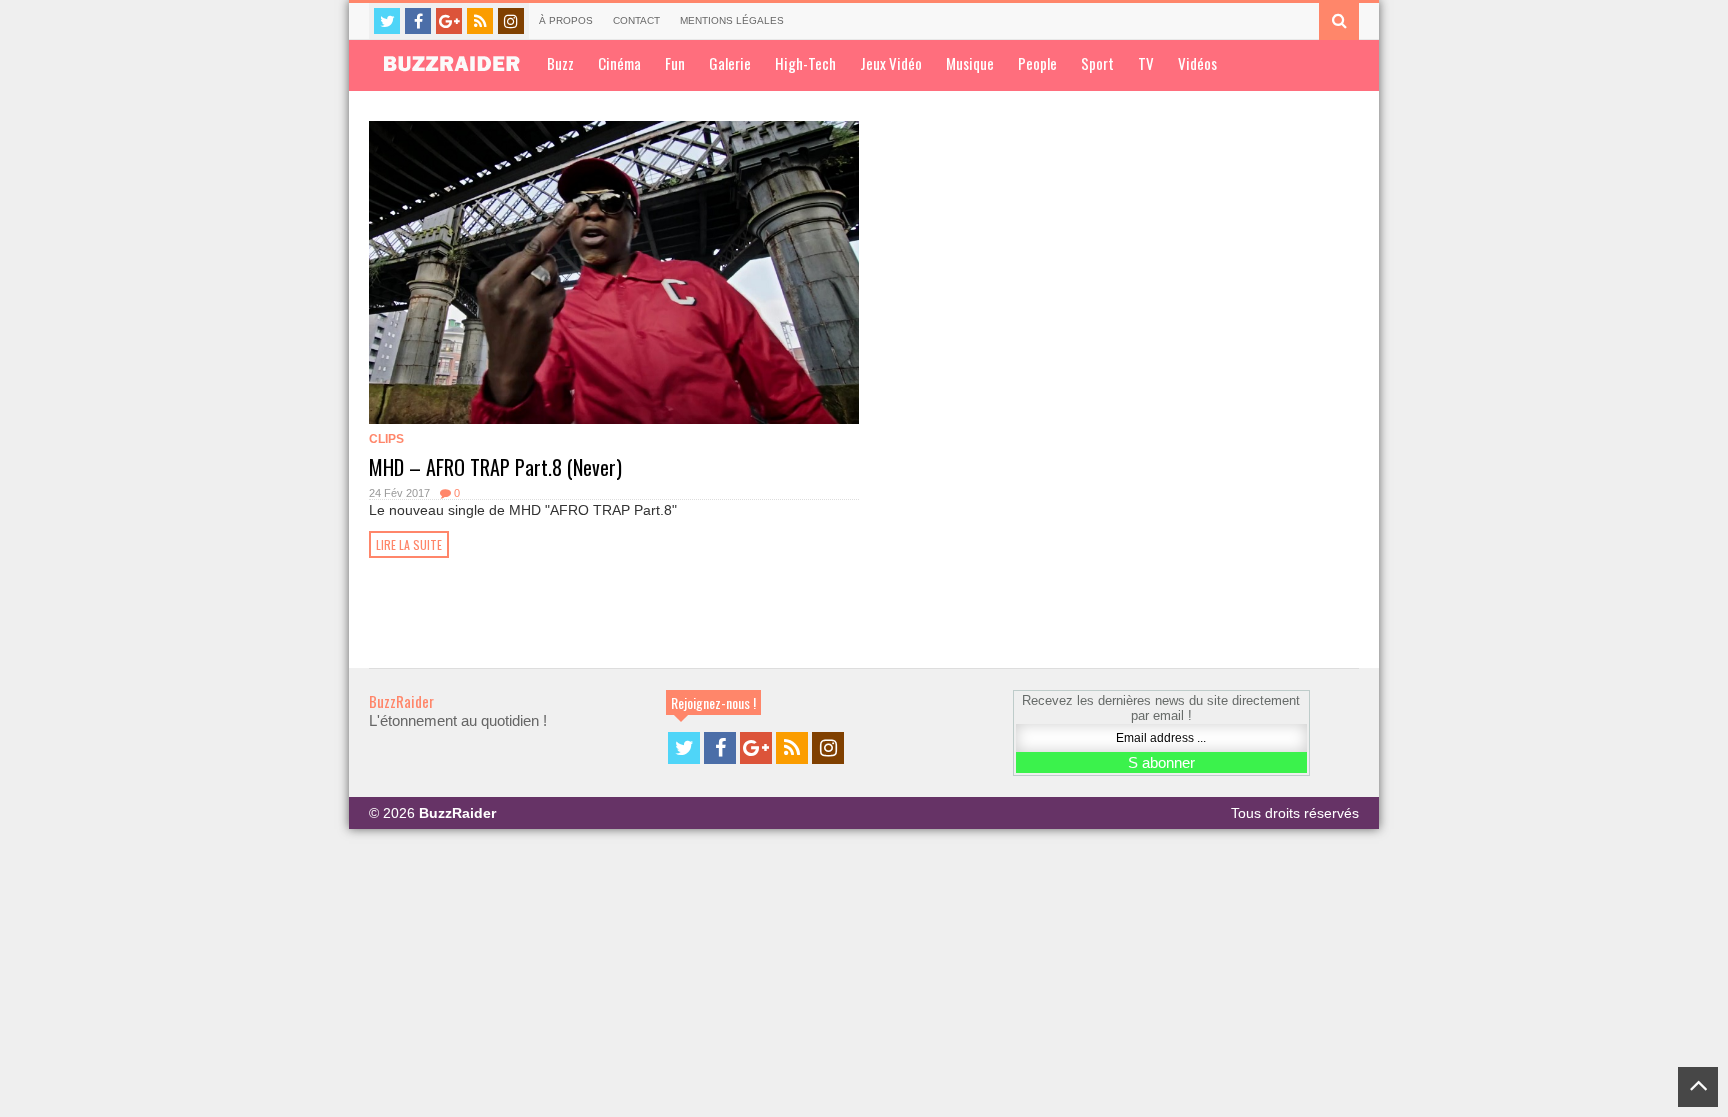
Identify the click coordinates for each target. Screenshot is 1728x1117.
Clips (386, 439)
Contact (636, 20)
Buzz (560, 63)
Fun (675, 63)
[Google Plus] (449, 21)
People (1037, 63)
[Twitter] (387, 21)
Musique (970, 63)
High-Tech (805, 63)
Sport (1097, 63)
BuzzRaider (401, 701)
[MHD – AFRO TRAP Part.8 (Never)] (614, 272)
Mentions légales (732, 20)
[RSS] (480, 21)
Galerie (730, 63)
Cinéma (619, 63)
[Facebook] (418, 21)
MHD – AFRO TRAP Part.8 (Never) (495, 467)
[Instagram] (511, 21)
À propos (566, 20)
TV (1146, 63)
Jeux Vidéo (891, 63)
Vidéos (1197, 63)
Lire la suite (409, 544)
